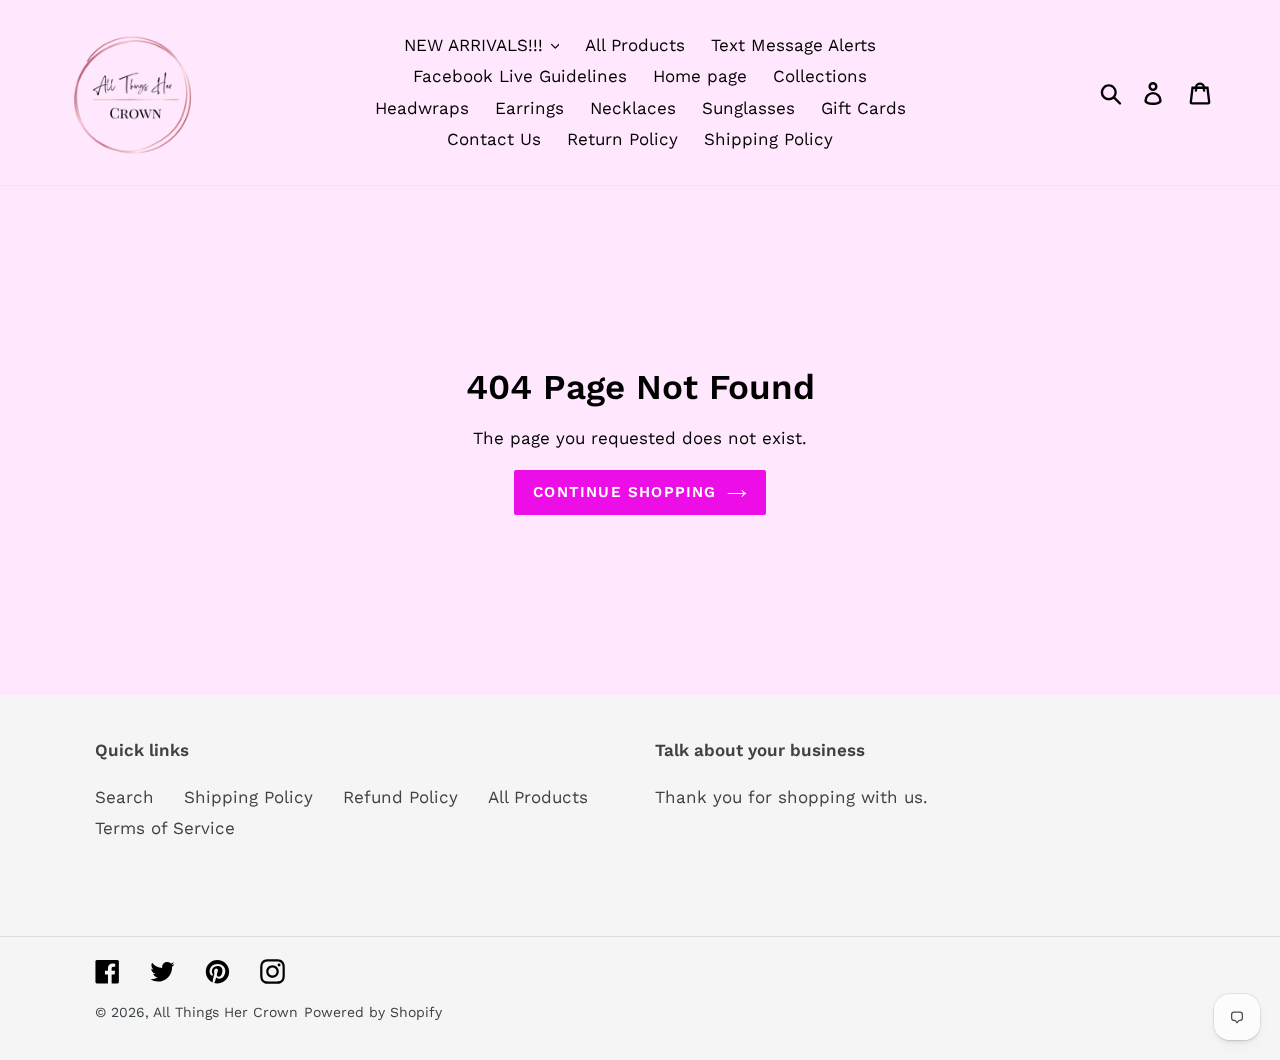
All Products (538, 797)
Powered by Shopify (373, 1012)
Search (124, 797)
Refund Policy (400, 797)
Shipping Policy (248, 797)
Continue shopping (624, 492)
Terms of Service (165, 828)
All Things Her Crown (225, 1012)
